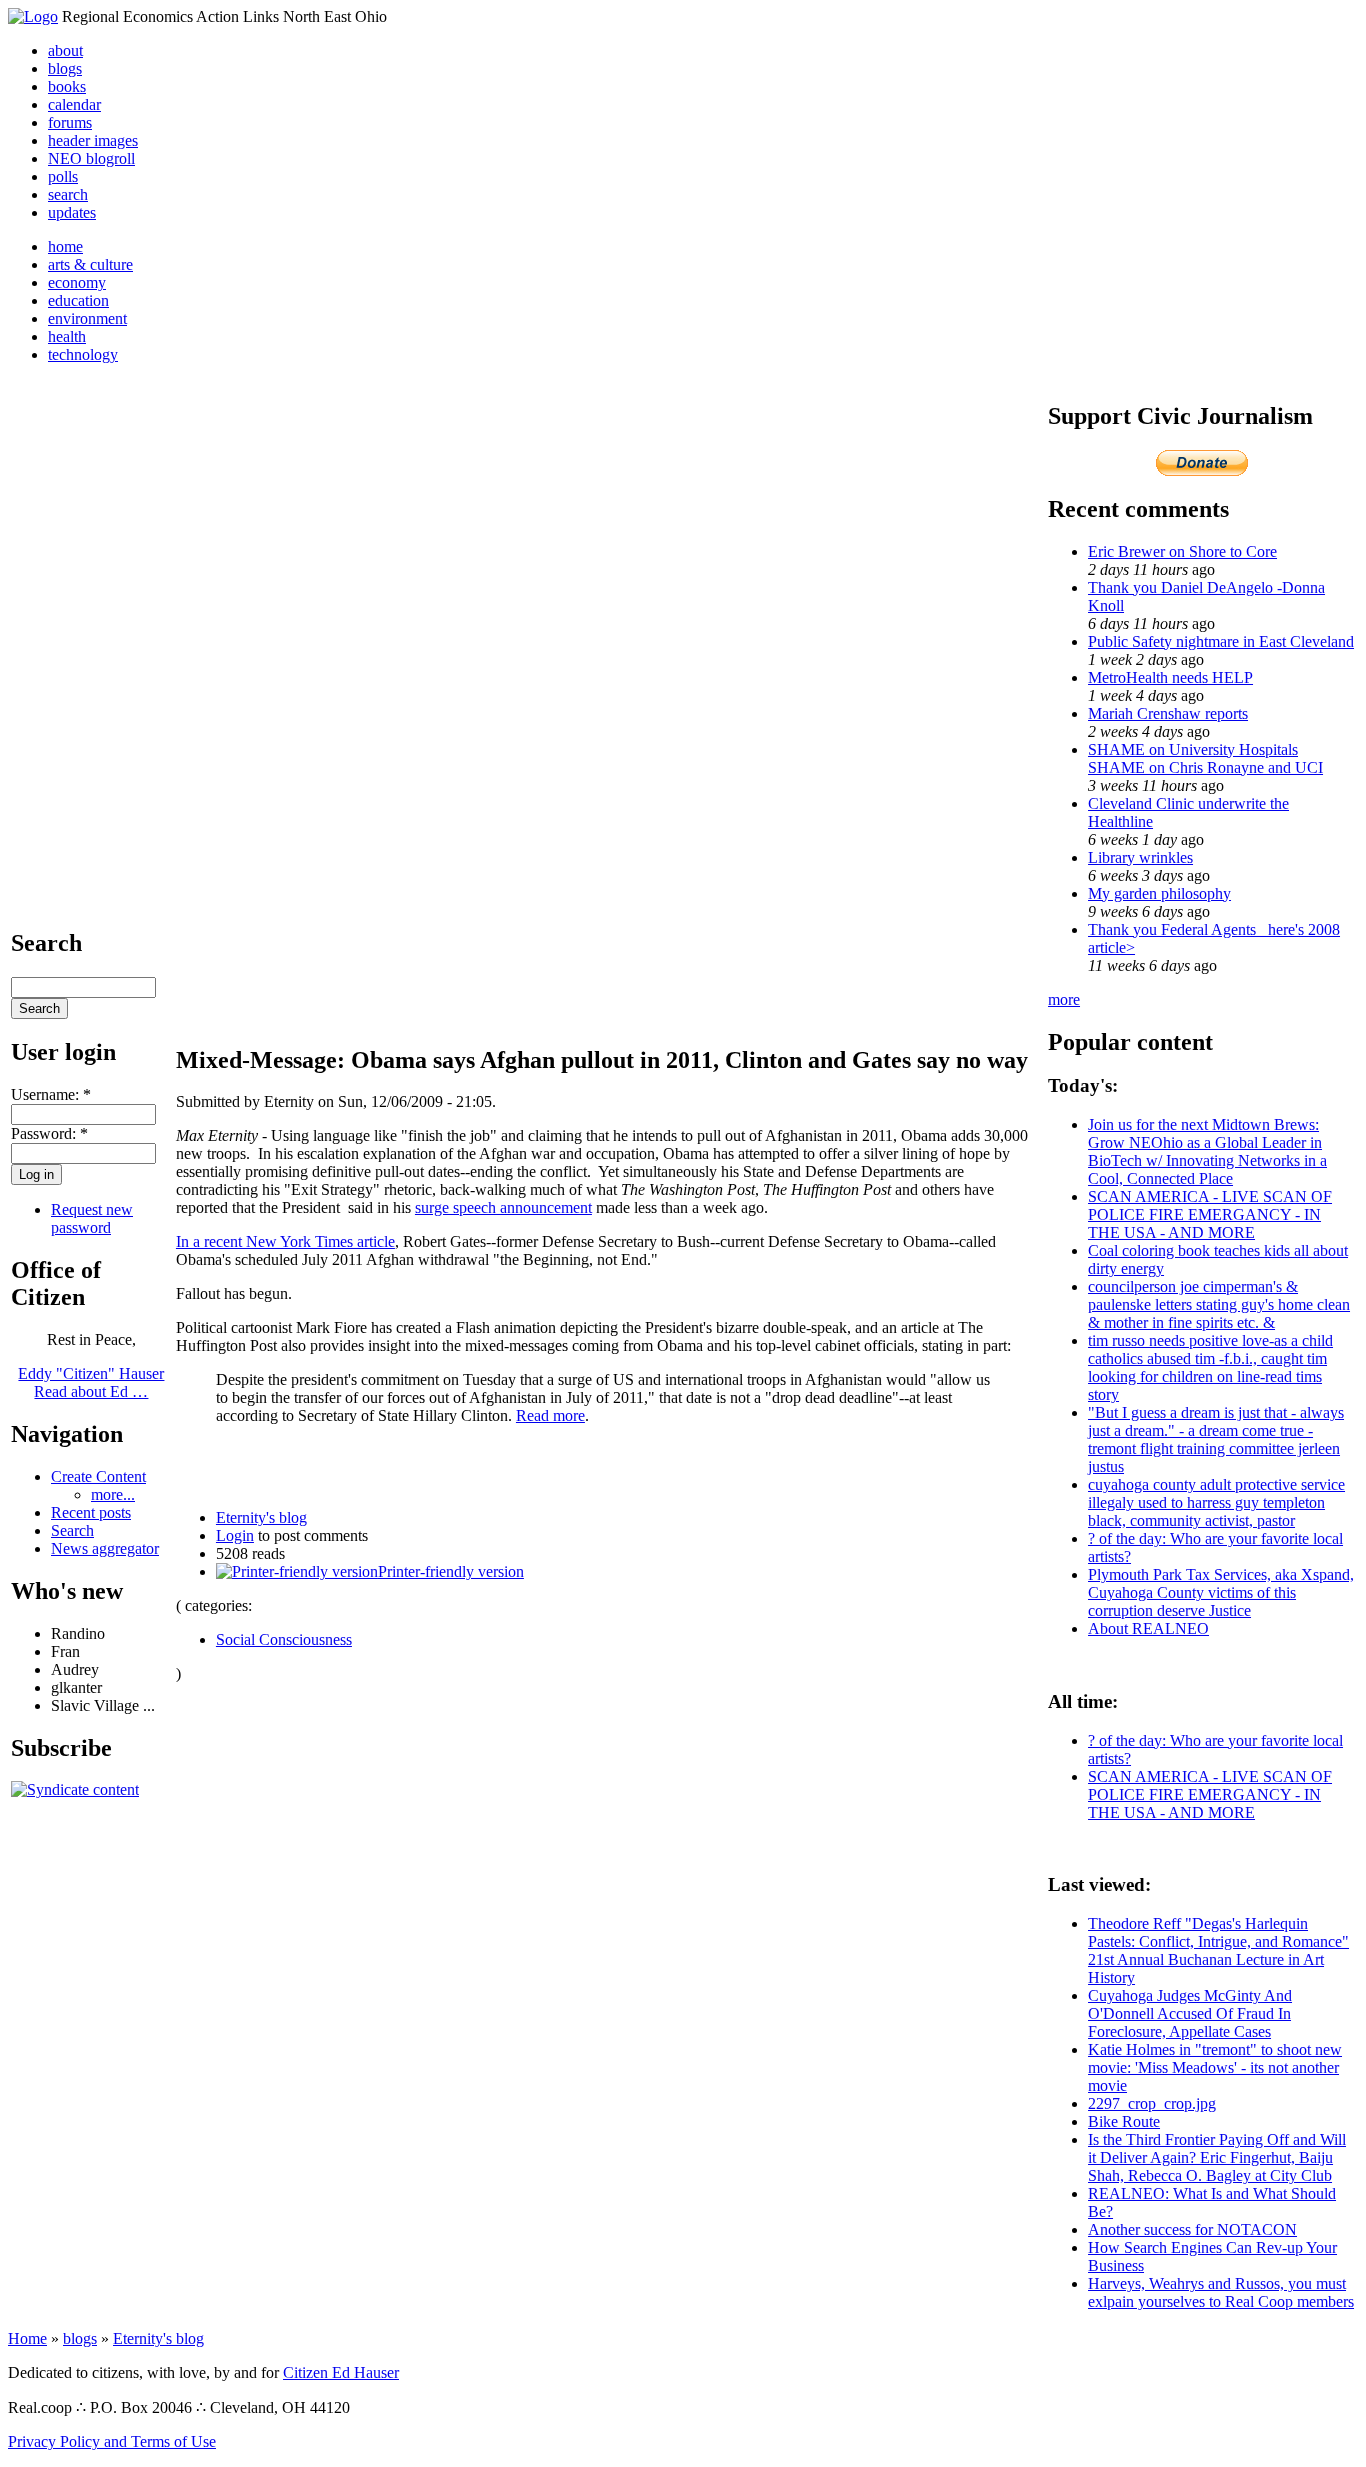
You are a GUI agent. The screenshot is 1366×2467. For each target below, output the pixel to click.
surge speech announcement (503, 1207)
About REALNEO (1148, 1628)
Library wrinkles (1140, 857)
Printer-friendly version (451, 1571)
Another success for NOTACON (1192, 2229)
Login (235, 1535)
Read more (550, 1415)
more (1064, 999)
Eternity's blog (261, 1517)
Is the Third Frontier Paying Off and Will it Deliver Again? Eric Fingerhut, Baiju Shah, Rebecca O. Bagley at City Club (1217, 2157)
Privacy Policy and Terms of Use (112, 2441)
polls (63, 176)
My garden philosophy (1159, 893)
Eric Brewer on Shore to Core (1182, 551)
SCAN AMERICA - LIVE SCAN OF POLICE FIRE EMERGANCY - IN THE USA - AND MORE (1210, 1214)
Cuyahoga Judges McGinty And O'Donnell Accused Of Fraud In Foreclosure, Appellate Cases (1190, 2013)
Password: (49, 1133)
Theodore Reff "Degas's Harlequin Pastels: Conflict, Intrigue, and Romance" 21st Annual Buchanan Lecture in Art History (1218, 1950)
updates (72, 212)
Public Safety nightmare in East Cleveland (1221, 641)
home (65, 246)
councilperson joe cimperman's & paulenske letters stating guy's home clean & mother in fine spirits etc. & (1219, 1304)
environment (87, 318)
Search (72, 1530)
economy (77, 282)
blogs (65, 68)
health (67, 336)
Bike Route (1124, 2121)
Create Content (98, 1476)
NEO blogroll (91, 158)
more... (113, 1494)
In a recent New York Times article (285, 1241)
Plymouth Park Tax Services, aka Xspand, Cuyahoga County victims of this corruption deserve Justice (1221, 1592)
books (67, 86)
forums (70, 122)
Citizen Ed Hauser (341, 2372)
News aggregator (105, 1548)
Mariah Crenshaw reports (1168, 713)
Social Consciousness (284, 1639)
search (68, 194)
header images (93, 140)
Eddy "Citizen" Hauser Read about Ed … (91, 1382)
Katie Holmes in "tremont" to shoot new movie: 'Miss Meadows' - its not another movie (1215, 2067)
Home (27, 2338)
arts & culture (90, 264)
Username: (51, 1094)
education (78, 300)
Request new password (92, 1218)
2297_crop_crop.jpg (1152, 2103)
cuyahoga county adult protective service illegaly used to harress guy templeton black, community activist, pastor (1216, 1502)
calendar (74, 104)
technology (83, 354)
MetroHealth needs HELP (1170, 677)
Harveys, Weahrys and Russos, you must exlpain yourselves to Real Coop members (1221, 2292)
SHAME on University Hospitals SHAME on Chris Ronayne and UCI (1205, 758)
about (65, 50)
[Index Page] (33, 16)
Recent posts (91, 1512)
